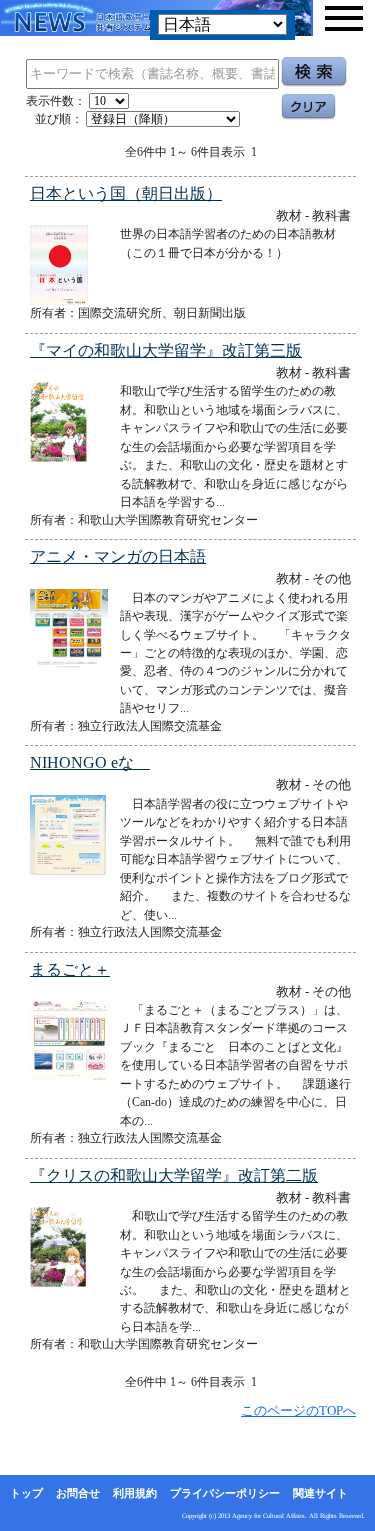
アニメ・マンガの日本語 (118, 556)
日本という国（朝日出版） (126, 193)
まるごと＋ (70, 969)
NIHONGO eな (90, 762)
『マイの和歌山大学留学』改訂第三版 (166, 350)
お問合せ (78, 1493)
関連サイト (320, 1493)
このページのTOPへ (298, 1410)
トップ (26, 1493)
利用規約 (135, 1493)
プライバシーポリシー (225, 1493)
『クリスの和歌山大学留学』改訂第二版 (174, 1175)
